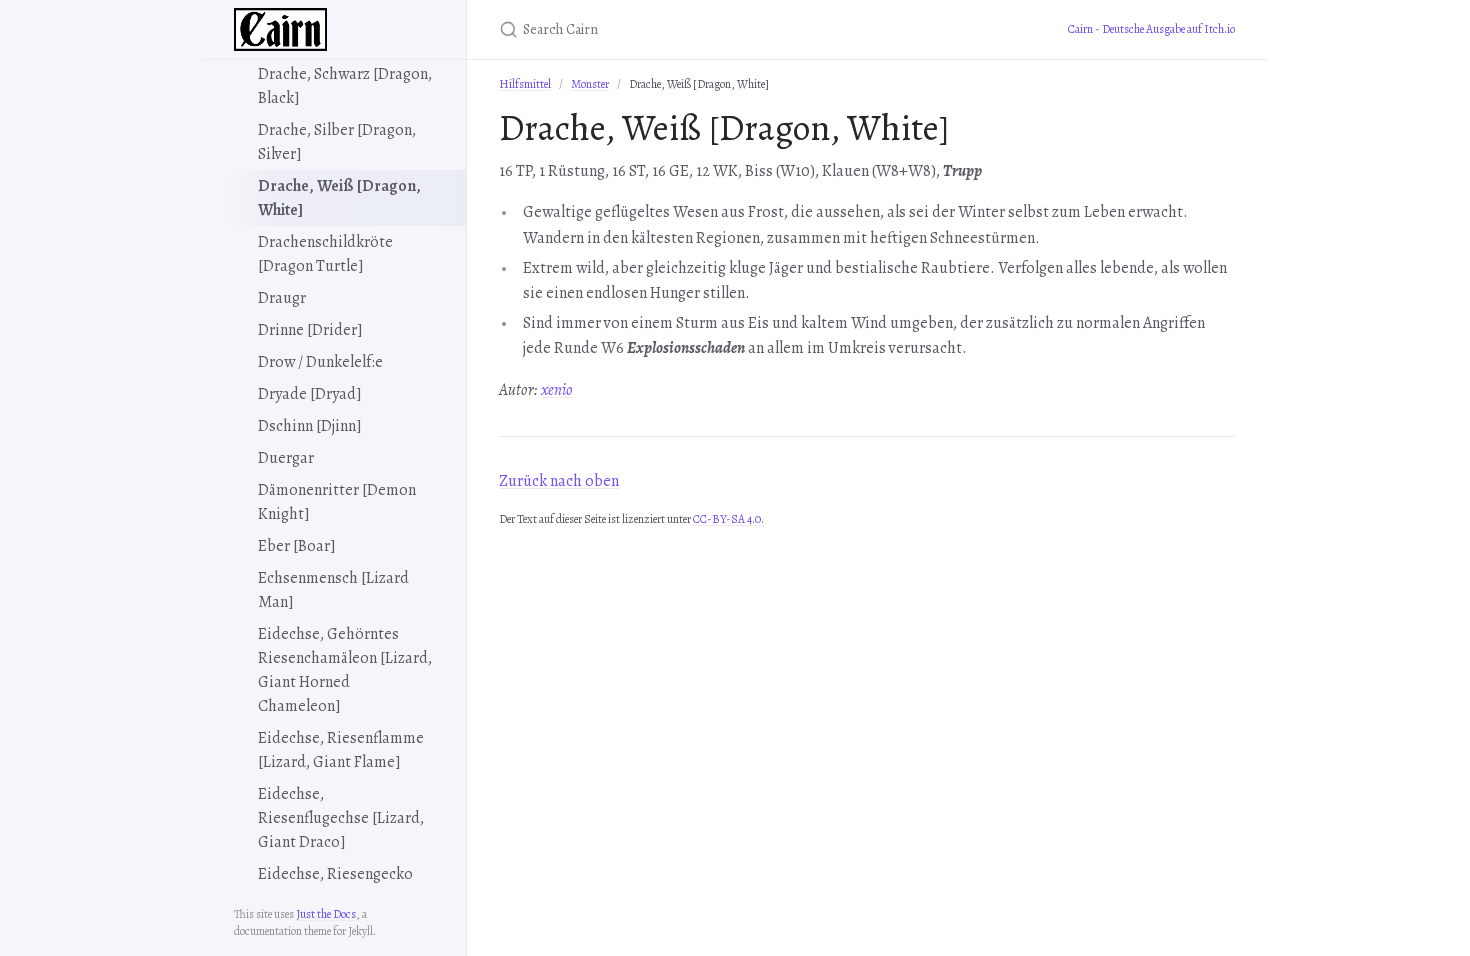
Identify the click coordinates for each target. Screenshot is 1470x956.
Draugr (282, 298)
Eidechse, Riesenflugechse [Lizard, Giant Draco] (341, 818)
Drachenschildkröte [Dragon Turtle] (325, 254)
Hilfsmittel (525, 84)
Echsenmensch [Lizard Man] (333, 590)
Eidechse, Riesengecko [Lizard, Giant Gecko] (335, 886)
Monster (590, 84)
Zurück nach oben (559, 481)
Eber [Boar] (297, 546)
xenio (557, 390)
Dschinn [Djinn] (310, 426)
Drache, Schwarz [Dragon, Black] (345, 86)
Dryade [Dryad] (310, 394)
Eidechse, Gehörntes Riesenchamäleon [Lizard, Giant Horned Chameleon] (345, 670)
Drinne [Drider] (310, 330)
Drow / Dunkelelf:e (320, 362)
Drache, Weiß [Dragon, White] (339, 198)
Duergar (286, 458)
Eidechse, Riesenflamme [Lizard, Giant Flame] (341, 750)
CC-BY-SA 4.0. (728, 519)
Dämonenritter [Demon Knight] (337, 502)
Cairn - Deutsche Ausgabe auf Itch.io (1151, 29)
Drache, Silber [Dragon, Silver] (337, 142)
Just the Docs (326, 914)
